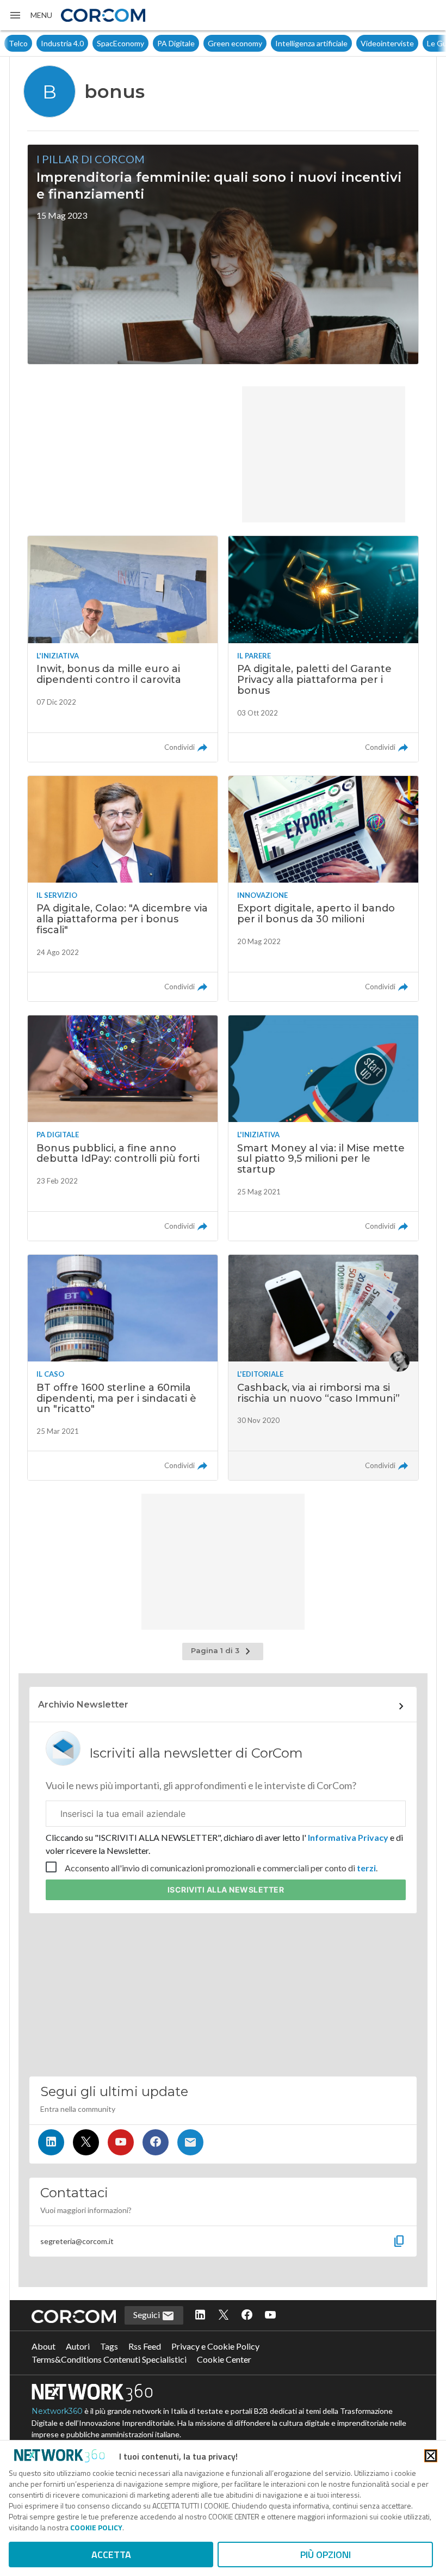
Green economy (203, 43)
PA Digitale (144, 43)
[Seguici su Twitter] (86, 2142)
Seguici (147, 2315)
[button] (30, 15)
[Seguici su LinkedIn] (51, 2142)
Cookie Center (224, 2359)
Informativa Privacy (348, 1837)
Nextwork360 (57, 2411)
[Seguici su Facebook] (156, 2142)
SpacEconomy (88, 43)
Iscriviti (226, 1890)
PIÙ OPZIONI (326, 2555)
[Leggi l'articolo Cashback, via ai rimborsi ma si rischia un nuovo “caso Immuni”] (323, 1367)
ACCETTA (111, 2555)
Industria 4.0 (30, 43)
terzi (366, 1868)
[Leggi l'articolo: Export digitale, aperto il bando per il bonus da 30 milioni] (323, 889)
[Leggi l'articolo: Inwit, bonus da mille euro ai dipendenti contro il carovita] (123, 649)
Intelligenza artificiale (279, 43)
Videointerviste (355, 43)
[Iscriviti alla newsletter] (190, 2142)
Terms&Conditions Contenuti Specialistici (109, 2359)
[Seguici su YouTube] (121, 2142)
